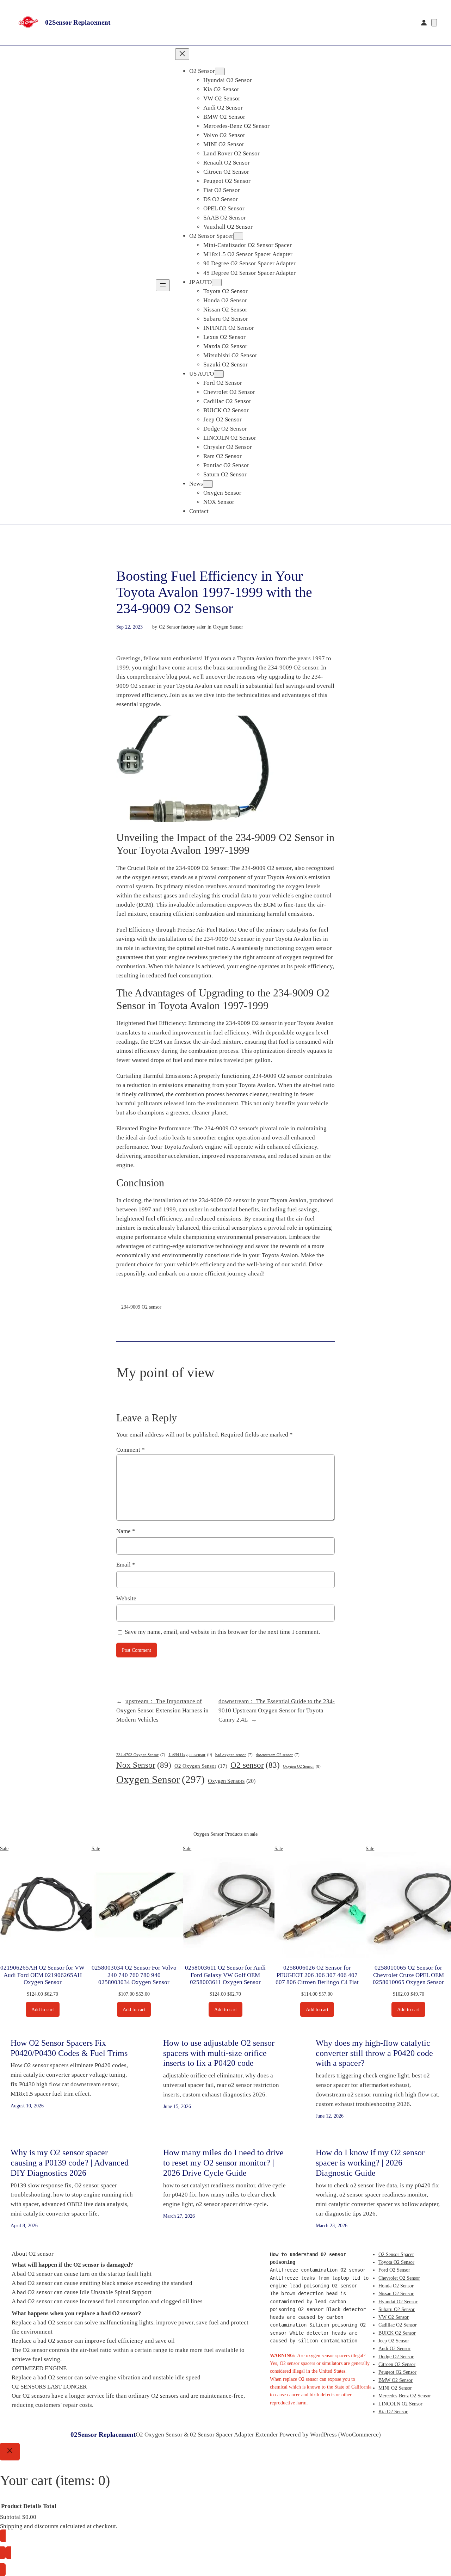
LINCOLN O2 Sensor (400, 2404)
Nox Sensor (144, 1765)
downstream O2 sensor (278, 1755)
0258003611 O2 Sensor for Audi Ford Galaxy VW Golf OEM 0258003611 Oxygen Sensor (225, 1975)
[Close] (10, 2452)
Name (126, 1531)
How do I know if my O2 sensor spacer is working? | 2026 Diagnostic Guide (370, 2163)
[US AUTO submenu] (219, 374)
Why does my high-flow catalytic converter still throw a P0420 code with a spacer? (374, 2053)
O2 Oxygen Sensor (201, 1766)
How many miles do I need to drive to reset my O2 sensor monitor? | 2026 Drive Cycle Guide (223, 2163)
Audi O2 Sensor (394, 2348)
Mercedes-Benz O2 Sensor (405, 2396)
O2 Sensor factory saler (182, 627)
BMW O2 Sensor (396, 2380)
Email (126, 1565)
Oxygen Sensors (232, 1781)
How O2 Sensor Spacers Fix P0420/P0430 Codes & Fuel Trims (69, 2048)
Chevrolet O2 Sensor (399, 2278)
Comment (131, 1450)
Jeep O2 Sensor (394, 2341)
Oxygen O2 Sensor (302, 1766)
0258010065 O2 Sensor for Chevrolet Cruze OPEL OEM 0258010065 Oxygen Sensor (408, 1975)
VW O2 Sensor (394, 2317)
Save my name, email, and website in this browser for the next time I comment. (222, 1632)
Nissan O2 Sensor (396, 2293)
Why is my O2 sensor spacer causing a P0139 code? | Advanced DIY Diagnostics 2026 (70, 2163)
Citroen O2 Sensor (397, 2364)
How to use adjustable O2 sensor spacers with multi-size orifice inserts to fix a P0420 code (219, 2053)
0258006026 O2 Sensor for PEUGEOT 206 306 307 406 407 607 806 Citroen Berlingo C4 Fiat (317, 1975)
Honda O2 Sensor (396, 2286)
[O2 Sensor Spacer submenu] (238, 236)
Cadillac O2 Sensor (398, 2325)
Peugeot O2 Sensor (397, 2372)
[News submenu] (208, 484)
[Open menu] (163, 285)
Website (126, 1598)
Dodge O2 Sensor (396, 2356)
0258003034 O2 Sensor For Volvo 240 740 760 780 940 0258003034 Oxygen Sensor (134, 1975)
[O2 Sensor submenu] (220, 71)
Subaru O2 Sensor (397, 2309)
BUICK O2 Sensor (397, 2333)
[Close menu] (182, 54)
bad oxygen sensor (234, 1755)
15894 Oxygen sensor (190, 1755)
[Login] (424, 23)
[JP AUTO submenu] (217, 282)
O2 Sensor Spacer (396, 2254)
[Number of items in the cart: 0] (434, 23)
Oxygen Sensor (228, 627)
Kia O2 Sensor (393, 2411)
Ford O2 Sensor (394, 2270)
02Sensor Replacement (78, 22)
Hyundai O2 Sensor (398, 2302)
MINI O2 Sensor (395, 2388)
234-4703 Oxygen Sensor (141, 1755)
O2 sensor (255, 1765)
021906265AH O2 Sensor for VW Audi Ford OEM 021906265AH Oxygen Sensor (42, 1975)
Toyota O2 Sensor (396, 2262)
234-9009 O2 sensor (141, 1307)
